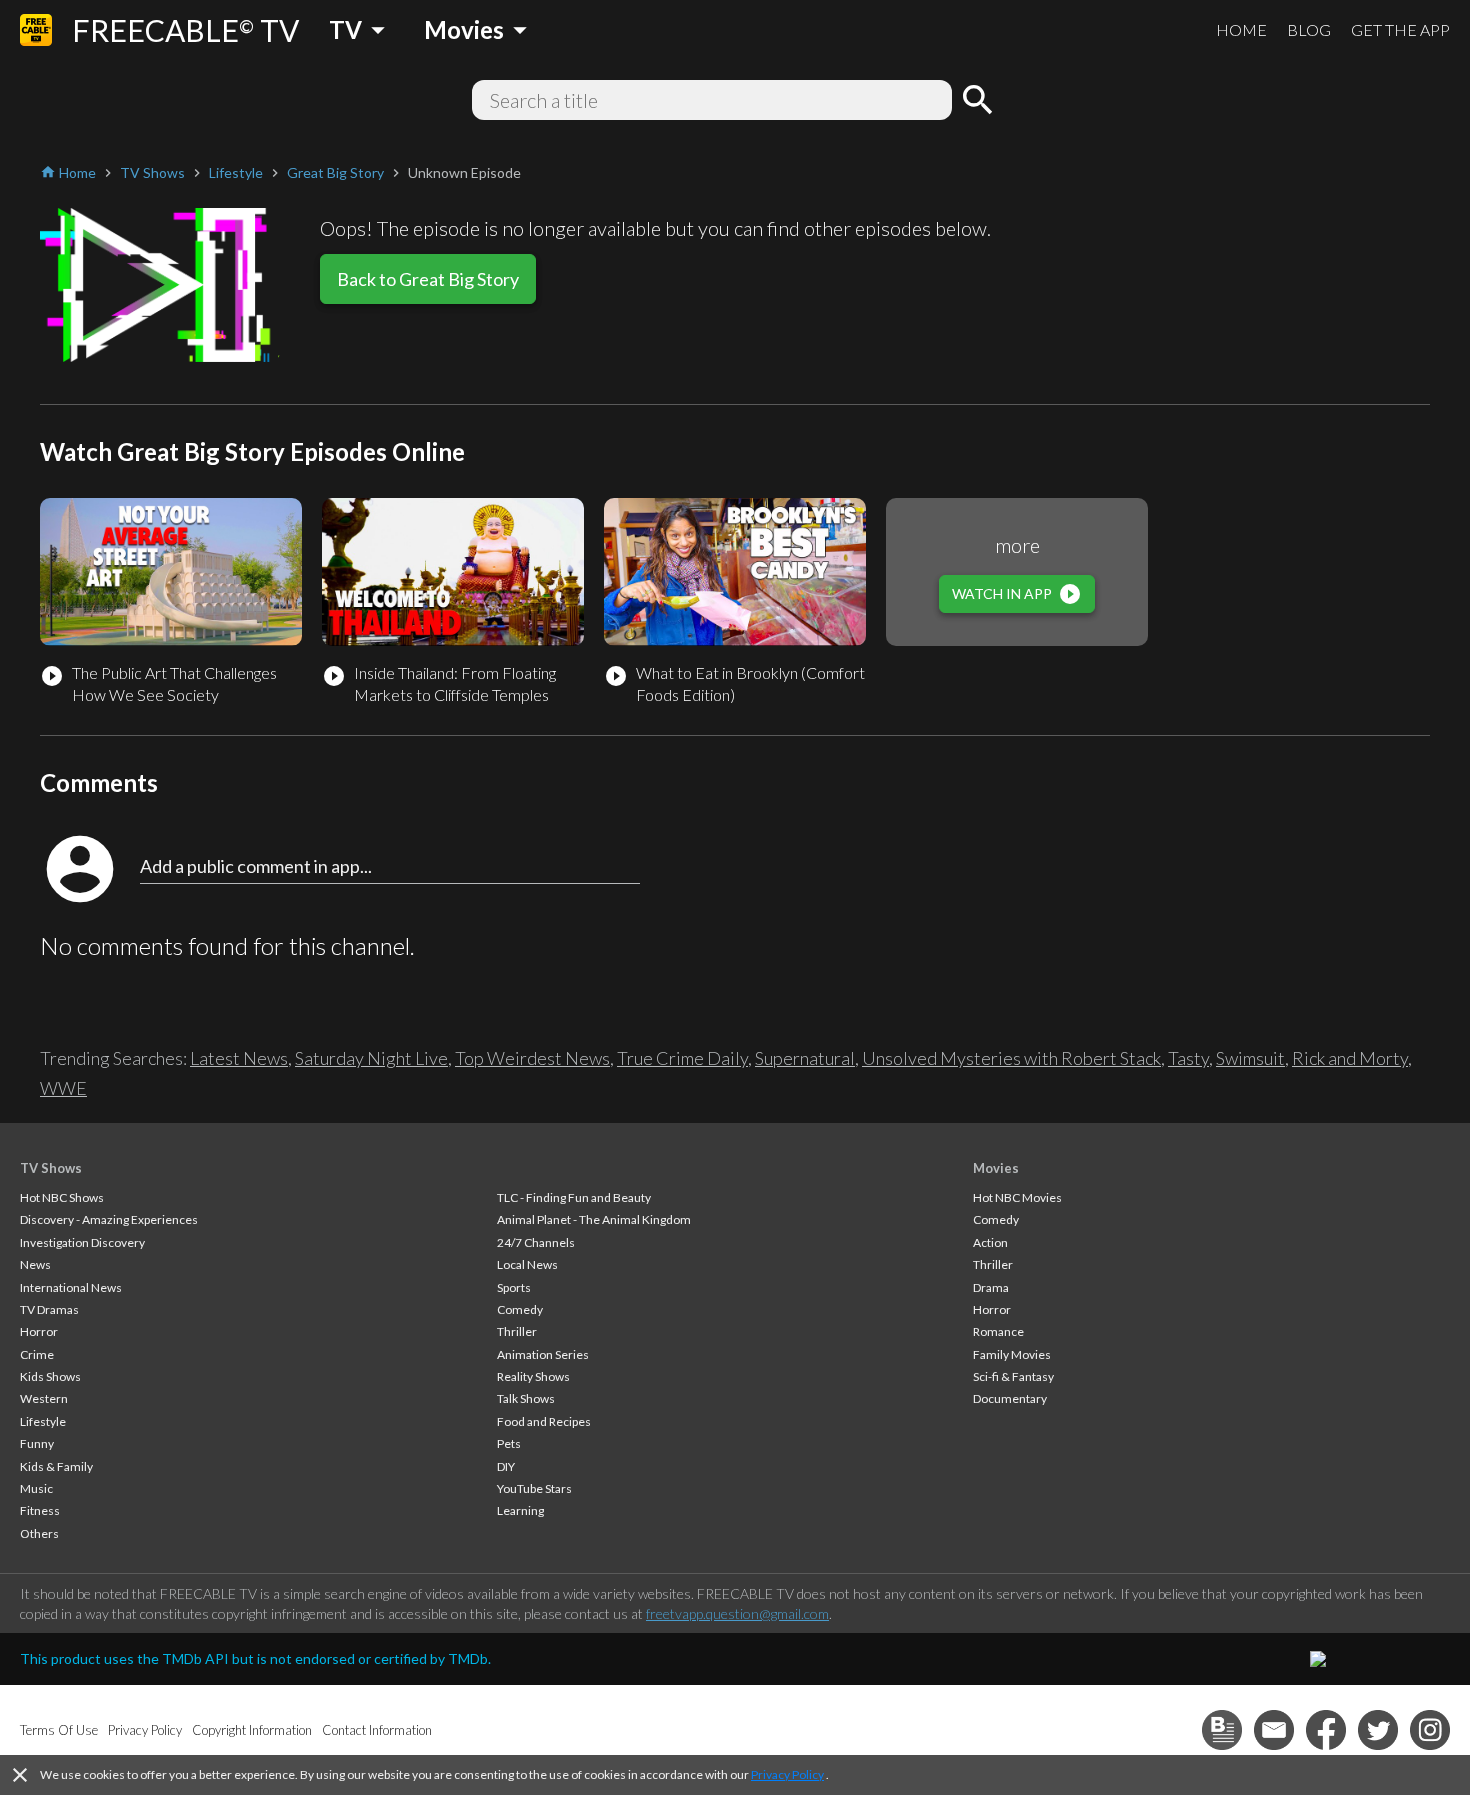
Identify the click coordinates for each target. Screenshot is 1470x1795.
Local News (527, 1264)
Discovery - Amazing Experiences (109, 1219)
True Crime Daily (682, 1058)
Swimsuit (1250, 1058)
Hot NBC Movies (1017, 1197)
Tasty (1188, 1058)
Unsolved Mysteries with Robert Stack (1011, 1058)
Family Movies (1012, 1354)
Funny (37, 1443)
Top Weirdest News (532, 1058)
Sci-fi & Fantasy (1013, 1376)
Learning (520, 1510)
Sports (514, 1287)
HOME (1241, 29)
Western (44, 1398)
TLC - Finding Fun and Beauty (574, 1197)
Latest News (239, 1058)
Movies (996, 1168)
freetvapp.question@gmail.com (737, 1613)
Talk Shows (526, 1398)
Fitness (40, 1510)
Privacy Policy (787, 1774)
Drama (991, 1287)
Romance (998, 1331)
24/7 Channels (536, 1242)
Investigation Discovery (82, 1242)
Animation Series (543, 1354)
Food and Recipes (544, 1421)
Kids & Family (56, 1466)
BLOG (1309, 29)
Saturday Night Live (371, 1058)
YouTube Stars (534, 1488)
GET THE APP (1400, 29)
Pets (509, 1443)
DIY (506, 1466)
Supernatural (805, 1058)
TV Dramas (49, 1309)
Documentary (1010, 1398)
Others (39, 1533)
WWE (63, 1088)
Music (36, 1488)
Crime (37, 1354)
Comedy (520, 1309)
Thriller (517, 1331)
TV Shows (51, 1168)
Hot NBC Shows (62, 1197)
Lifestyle (43, 1421)
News (35, 1264)
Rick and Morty (1350, 1058)
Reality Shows (533, 1376)
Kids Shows (50, 1376)
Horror (39, 1331)
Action (990, 1242)
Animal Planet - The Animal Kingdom (594, 1219)
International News (71, 1287)
